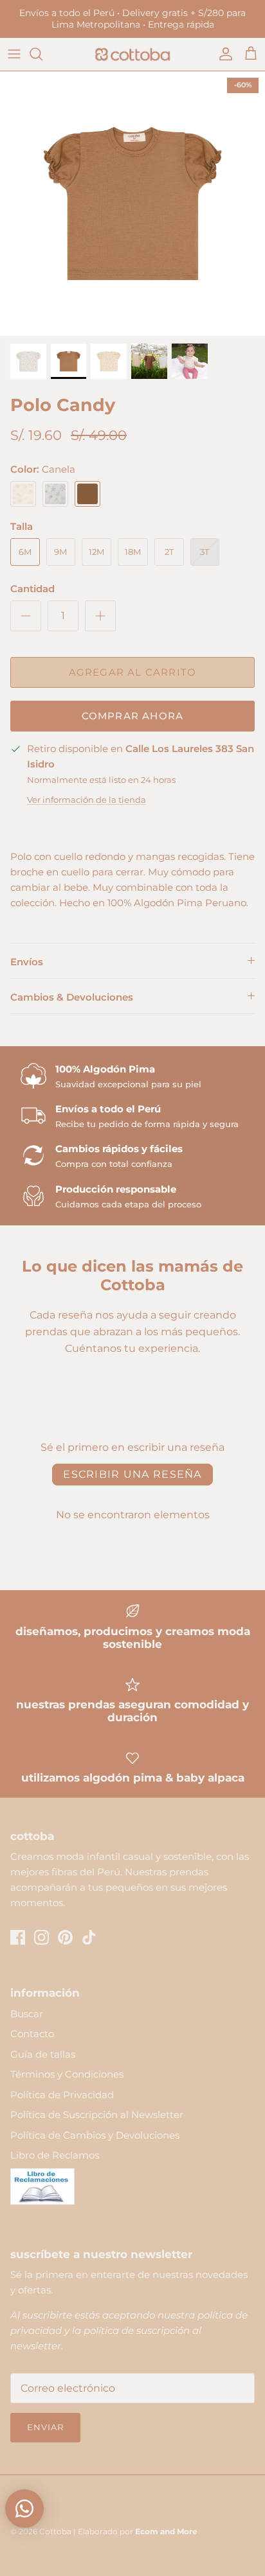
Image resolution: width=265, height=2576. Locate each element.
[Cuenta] (223, 54)
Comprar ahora (133, 716)
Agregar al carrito (133, 672)
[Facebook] (18, 1937)
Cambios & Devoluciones (72, 997)
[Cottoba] (132, 54)
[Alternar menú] (14, 54)
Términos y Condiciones (67, 2074)
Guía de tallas (43, 2054)
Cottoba (55, 2531)
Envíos (27, 962)
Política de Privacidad (62, 2095)
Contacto (32, 2034)
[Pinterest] (65, 1937)
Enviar (45, 2427)
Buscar (27, 2014)
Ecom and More (166, 2531)
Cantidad (32, 589)
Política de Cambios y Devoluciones (95, 2135)
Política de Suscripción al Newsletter (97, 2115)
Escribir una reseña (132, 1474)
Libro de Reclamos (55, 2155)
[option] (132, 204)
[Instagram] (41, 1937)
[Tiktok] (89, 1937)
